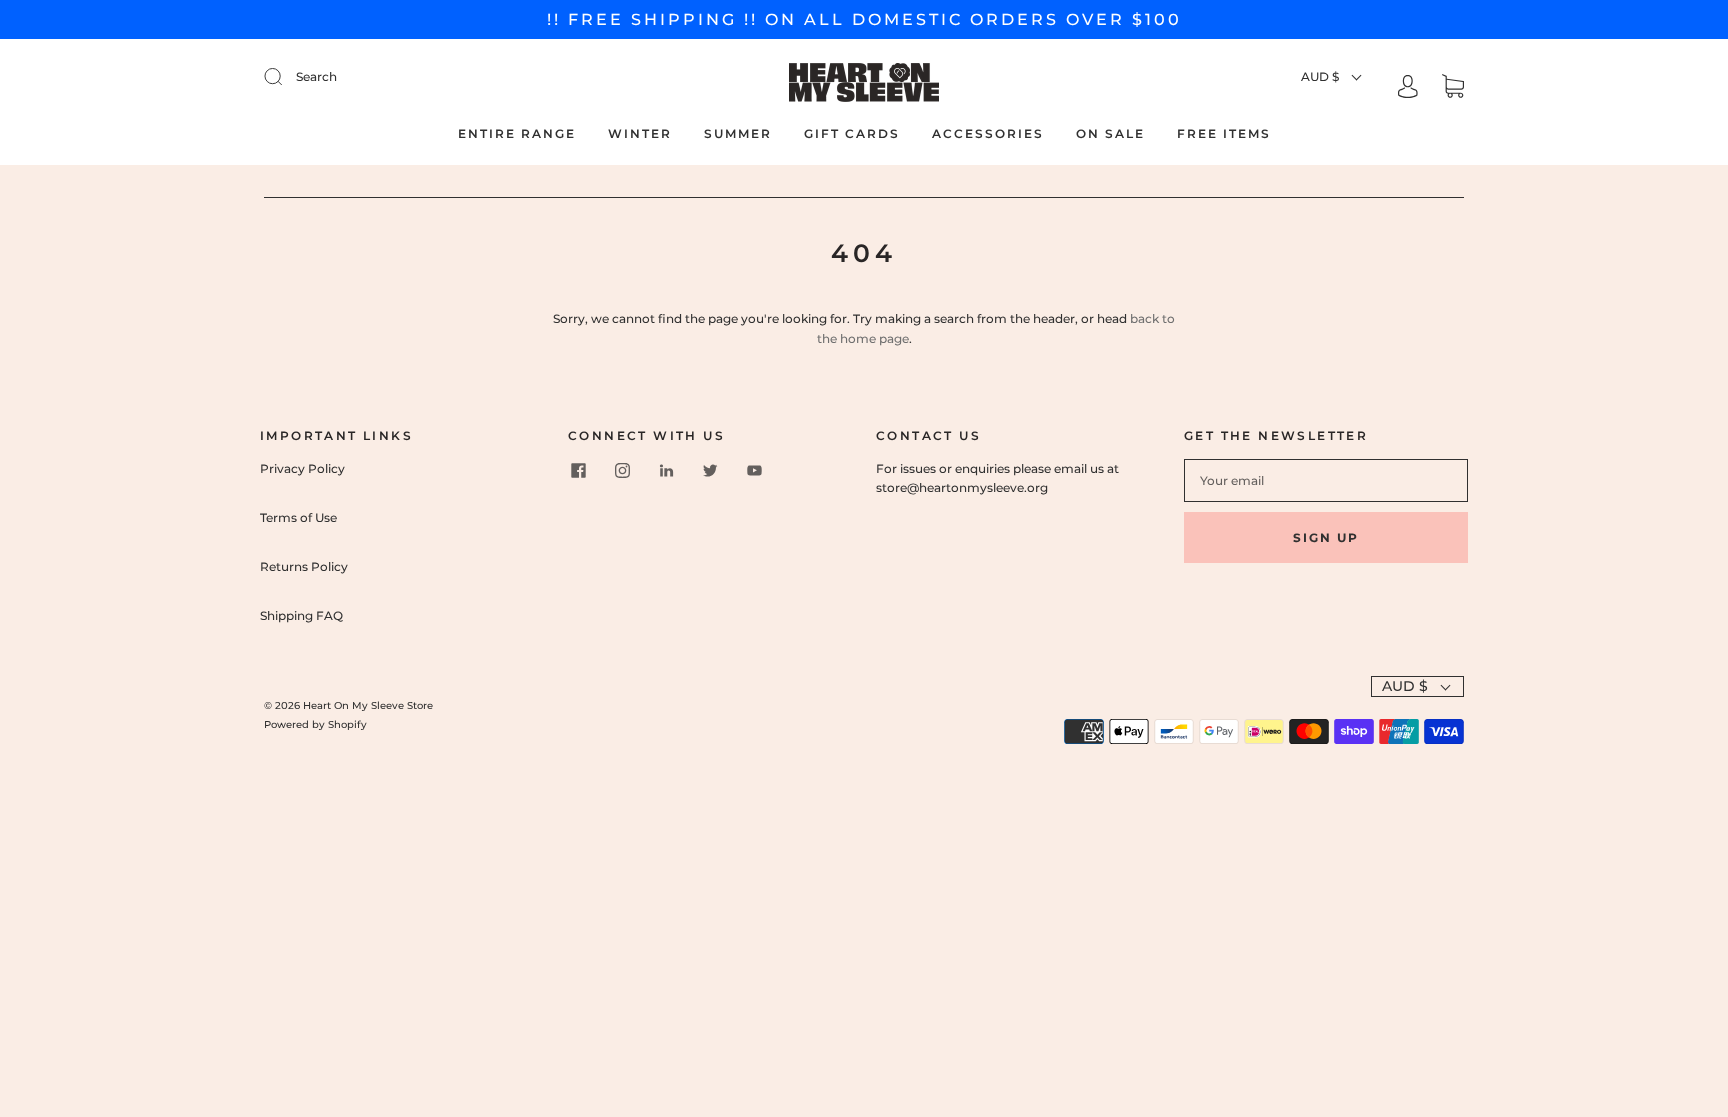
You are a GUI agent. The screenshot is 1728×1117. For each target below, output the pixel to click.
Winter (640, 133)
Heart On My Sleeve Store (368, 705)
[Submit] (407, 76)
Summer (738, 133)
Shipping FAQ (301, 615)
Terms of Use (298, 517)
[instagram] (622, 471)
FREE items (1224, 133)
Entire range (517, 133)
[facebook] (578, 471)
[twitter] (710, 471)
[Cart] (1453, 88)
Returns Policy (304, 566)
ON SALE (1110, 133)
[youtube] (754, 471)
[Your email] (1326, 480)
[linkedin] (666, 471)
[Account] (1408, 88)
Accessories (988, 133)
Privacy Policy (302, 468)
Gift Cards (852, 133)
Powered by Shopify (315, 724)
